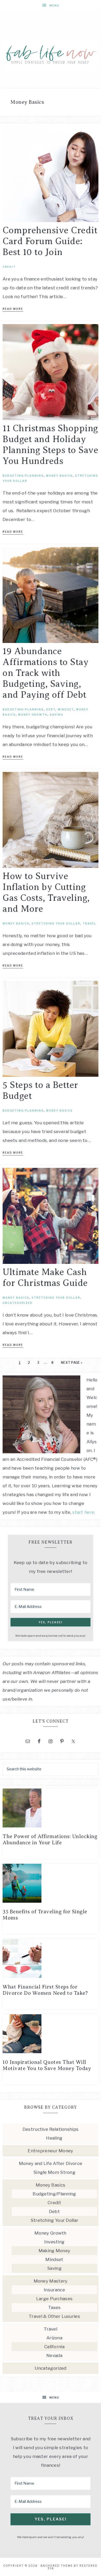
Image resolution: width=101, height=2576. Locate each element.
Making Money (55, 2251)
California (54, 2347)
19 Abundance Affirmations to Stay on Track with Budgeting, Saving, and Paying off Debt (45, 673)
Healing (54, 2138)
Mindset (66, 709)
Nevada (54, 2355)
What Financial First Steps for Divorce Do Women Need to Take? (45, 1990)
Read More (13, 309)
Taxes (55, 2307)
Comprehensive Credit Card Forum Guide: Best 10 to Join (50, 241)
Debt (51, 709)
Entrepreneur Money (50, 2151)
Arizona (54, 2338)
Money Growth (33, 715)
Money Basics (59, 476)
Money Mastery (51, 2281)
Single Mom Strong (54, 2172)
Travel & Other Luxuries (54, 2316)
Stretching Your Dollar (56, 923)
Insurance (54, 2290)
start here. (84, 1512)
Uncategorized (18, 1303)
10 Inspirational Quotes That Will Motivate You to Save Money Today (47, 2065)
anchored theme (57, 2566)
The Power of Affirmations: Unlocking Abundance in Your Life (50, 1839)
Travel (89, 923)
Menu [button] (54, 5)
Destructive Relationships (51, 2129)
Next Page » (72, 1363)
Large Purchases (55, 2299)
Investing (55, 2242)
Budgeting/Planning (23, 476)
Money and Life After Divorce (51, 2163)
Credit (9, 267)
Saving (56, 715)
